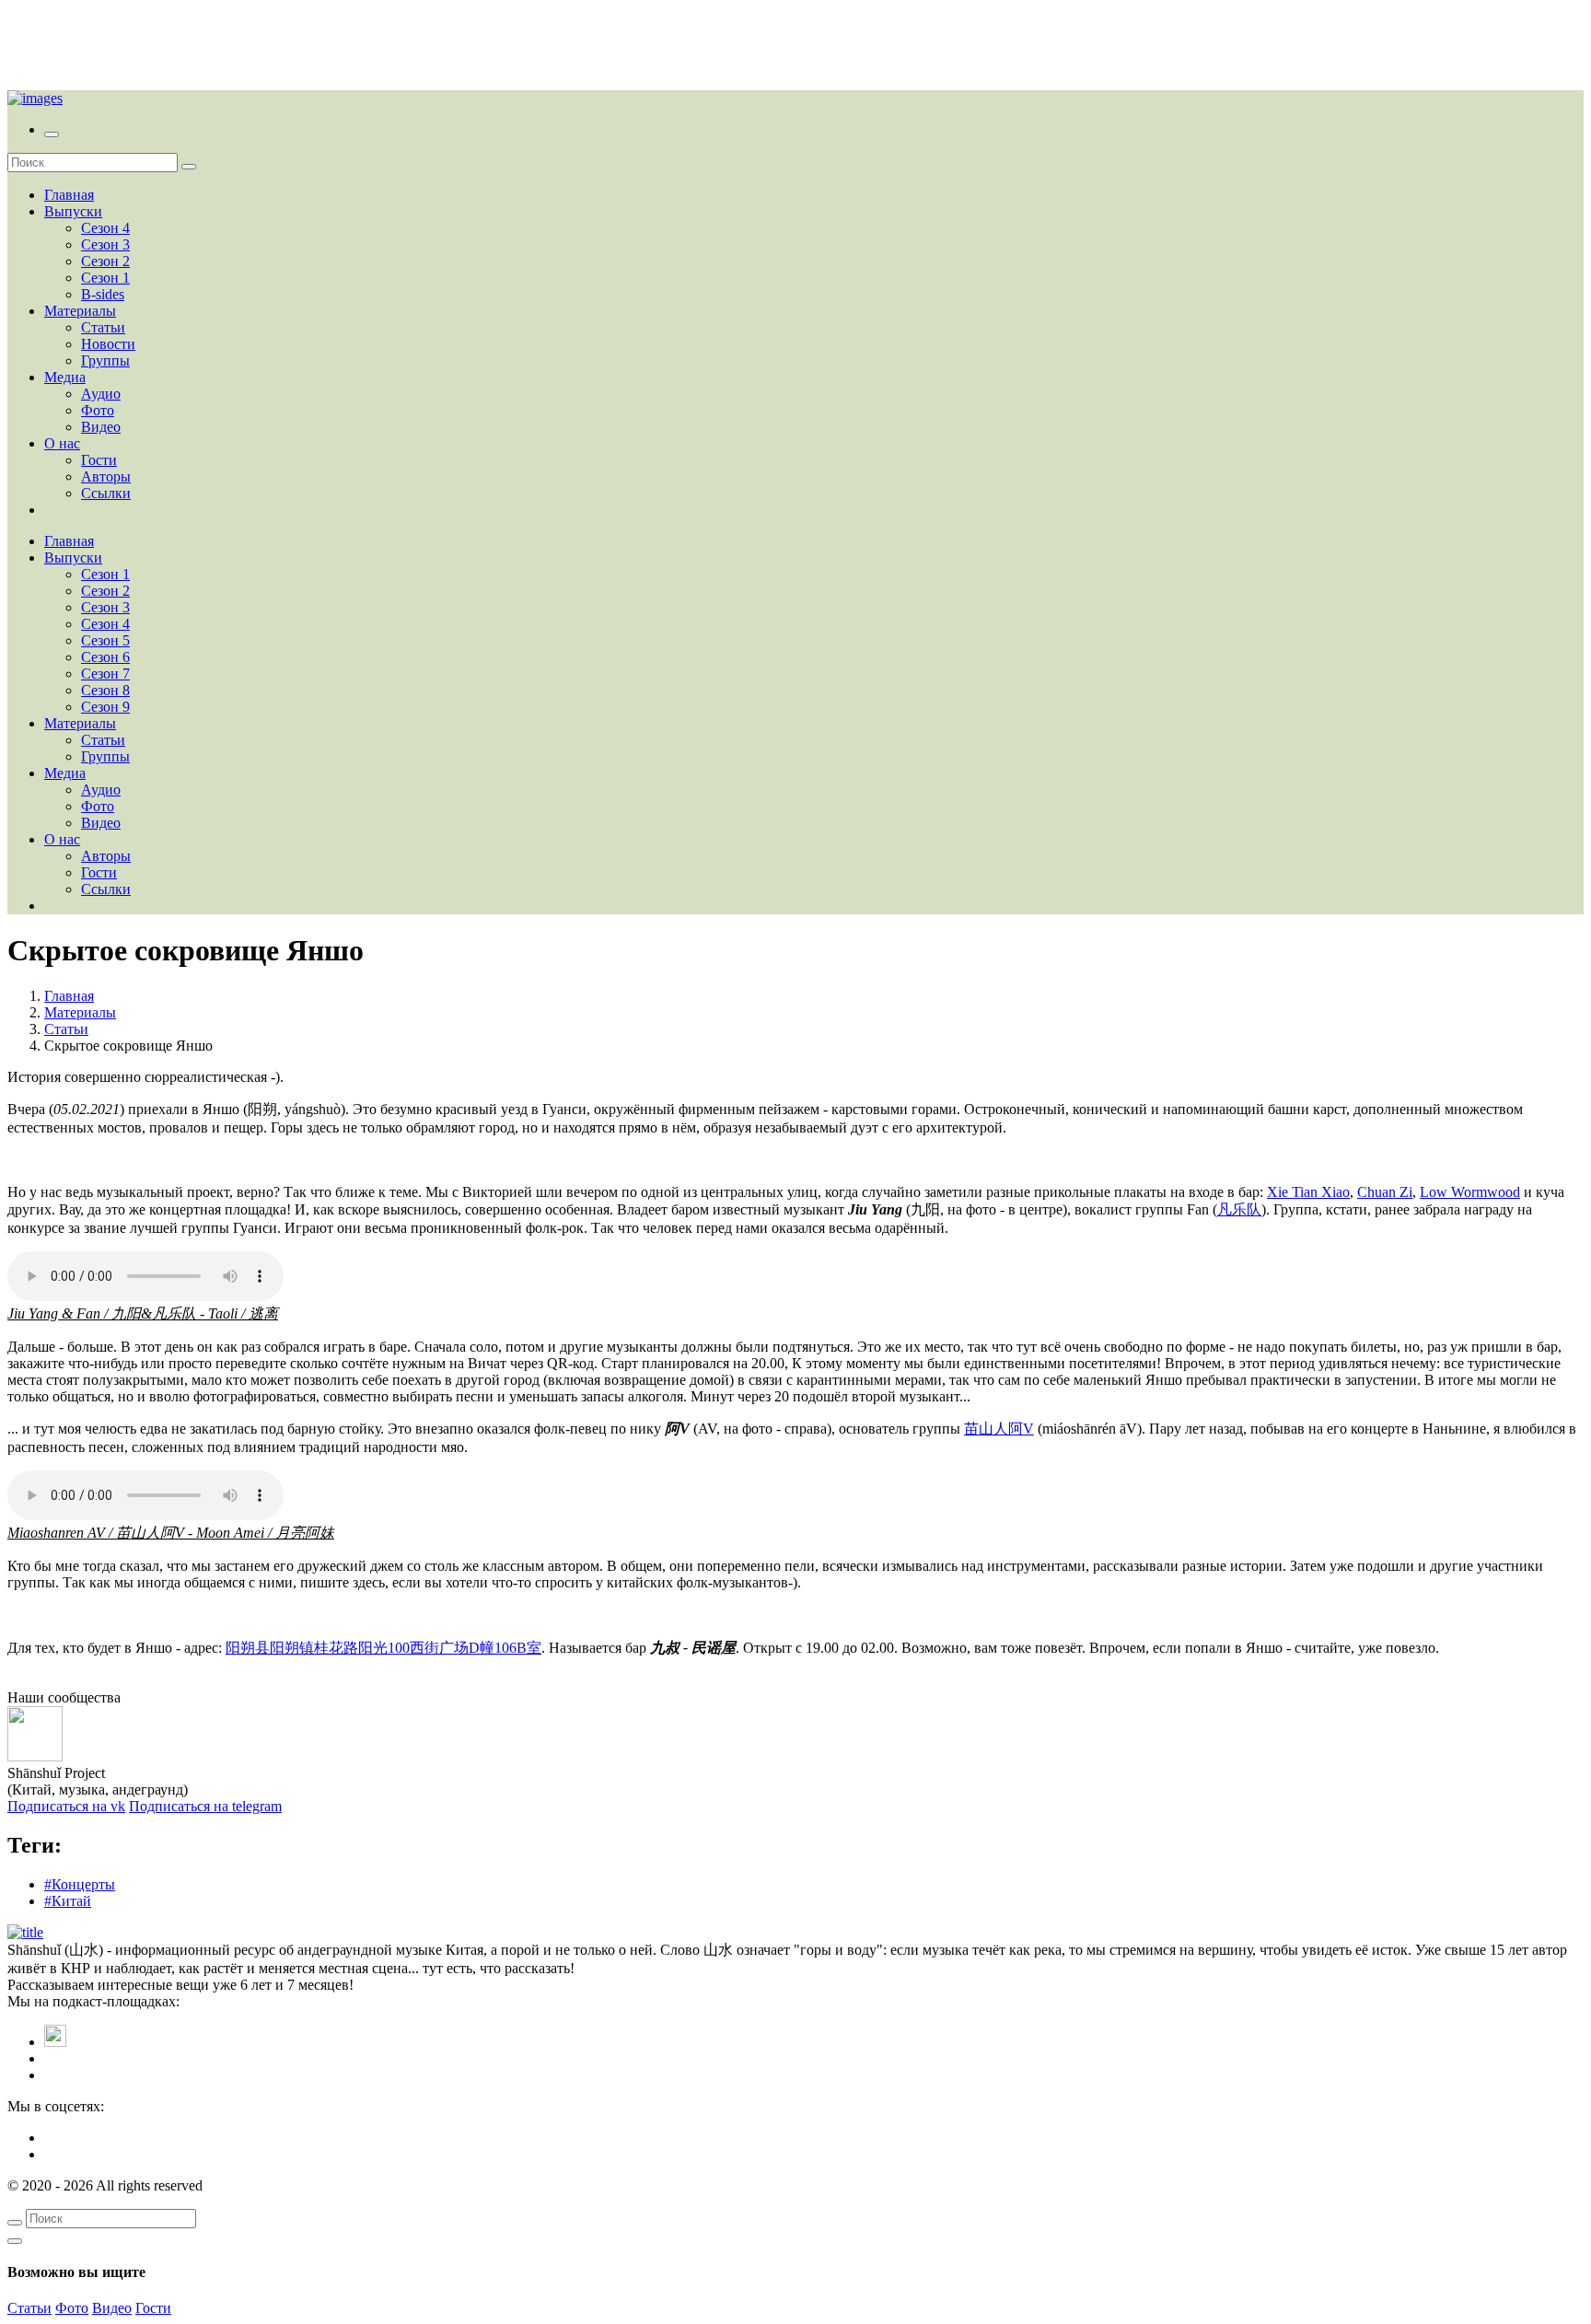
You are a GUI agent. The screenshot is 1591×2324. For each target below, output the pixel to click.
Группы (105, 360)
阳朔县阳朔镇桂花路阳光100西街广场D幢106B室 (383, 1648)
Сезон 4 (105, 228)
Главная (69, 195)
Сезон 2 (105, 261)
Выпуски (73, 211)
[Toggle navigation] (52, 134)
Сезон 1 (105, 278)
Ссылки (106, 493)
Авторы (106, 476)
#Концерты (80, 1884)
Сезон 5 (105, 640)
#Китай (68, 1901)
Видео (101, 427)
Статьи (103, 327)
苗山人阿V (999, 1429)
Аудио (101, 394)
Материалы (80, 311)
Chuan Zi (1385, 1192)
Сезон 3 (105, 244)
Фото (98, 410)
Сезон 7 (105, 674)
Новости (108, 344)
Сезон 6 (105, 657)
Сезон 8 (105, 690)
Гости (99, 460)
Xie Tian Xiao (1308, 1192)
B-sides (103, 294)
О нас (62, 443)
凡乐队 (1239, 1209)
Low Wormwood (1470, 1192)
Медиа (65, 377)
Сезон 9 (105, 707)
